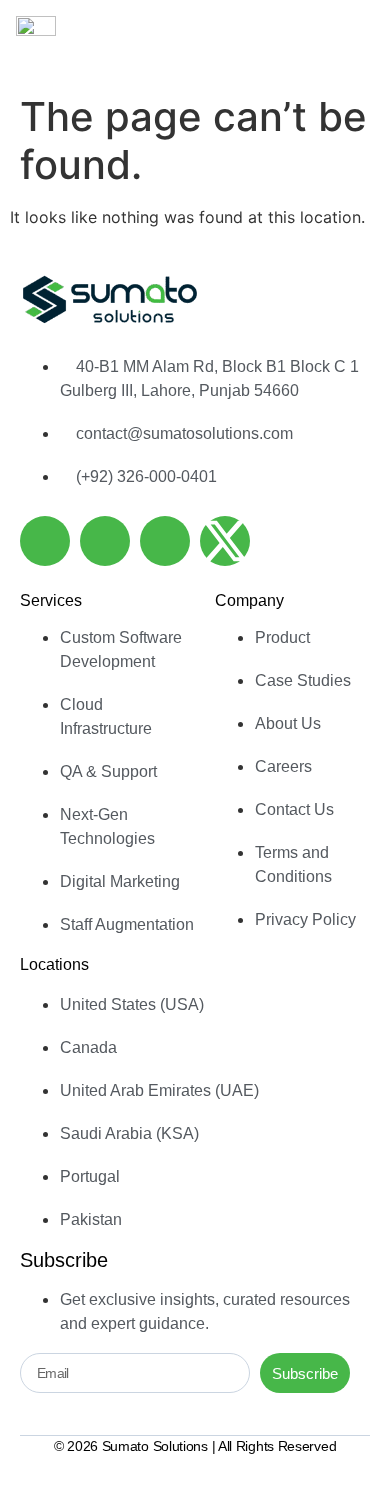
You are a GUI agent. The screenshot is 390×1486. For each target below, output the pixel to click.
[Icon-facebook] (105, 541)
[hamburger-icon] (351, 42)
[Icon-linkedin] (45, 541)
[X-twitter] (225, 541)
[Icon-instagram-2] (165, 541)
